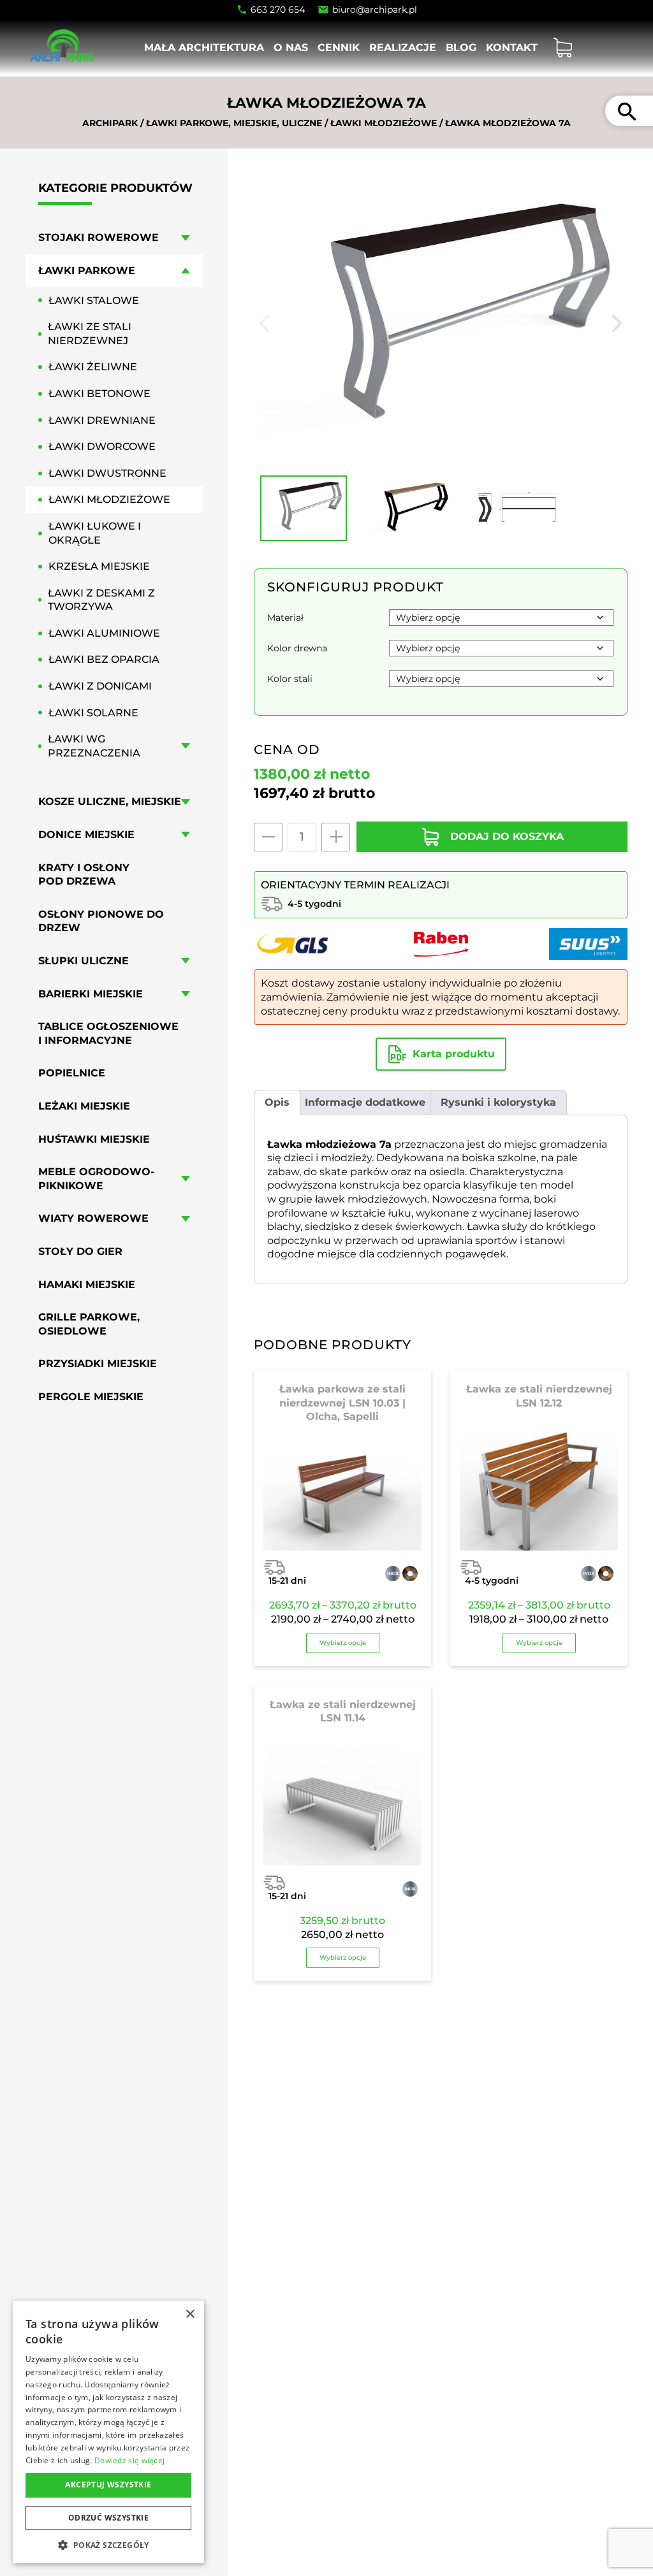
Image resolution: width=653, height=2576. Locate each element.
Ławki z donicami (100, 686)
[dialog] (108, 2432)
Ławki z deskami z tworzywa (101, 600)
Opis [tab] (277, 1102)
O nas (291, 47)
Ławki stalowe (94, 300)
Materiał (285, 618)
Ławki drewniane (102, 420)
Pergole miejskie (91, 1397)
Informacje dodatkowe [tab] (365, 1102)
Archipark (110, 123)
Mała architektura (204, 47)
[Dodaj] (336, 837)
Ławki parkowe (87, 271)
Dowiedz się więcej (129, 2460)
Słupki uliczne (84, 961)
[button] (108, 2544)
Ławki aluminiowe (104, 633)
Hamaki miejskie (87, 1284)
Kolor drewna (297, 648)
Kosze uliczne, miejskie (110, 801)
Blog (461, 47)
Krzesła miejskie (99, 566)
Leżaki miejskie (84, 1106)
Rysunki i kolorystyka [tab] (498, 1102)
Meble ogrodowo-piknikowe (96, 1179)
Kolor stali (290, 679)
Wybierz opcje (343, 1643)
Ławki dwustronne (107, 473)
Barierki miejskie (91, 994)
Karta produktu (454, 1054)
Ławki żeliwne (93, 367)
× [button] (190, 2314)
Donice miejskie (86, 835)
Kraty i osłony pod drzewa (84, 875)
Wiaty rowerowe (93, 1218)
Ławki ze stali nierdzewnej (90, 334)
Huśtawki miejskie (94, 1139)
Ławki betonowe (99, 394)
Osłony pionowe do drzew (101, 921)
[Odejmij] (268, 837)
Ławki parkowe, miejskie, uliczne (234, 123)
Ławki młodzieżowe (384, 123)
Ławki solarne (93, 713)
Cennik (339, 47)
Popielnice (72, 1073)
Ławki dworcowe (102, 446)
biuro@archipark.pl (375, 10)
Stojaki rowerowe (99, 237)
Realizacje (403, 47)
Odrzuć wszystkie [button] (108, 2518)
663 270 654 (278, 10)
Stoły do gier (80, 1251)
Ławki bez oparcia (104, 659)
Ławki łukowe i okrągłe (95, 533)
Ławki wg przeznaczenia (94, 746)
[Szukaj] (627, 111)
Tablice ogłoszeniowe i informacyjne (108, 1033)
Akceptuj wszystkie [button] (108, 2485)
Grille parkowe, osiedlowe (89, 1324)
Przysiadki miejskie (98, 1364)
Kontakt (512, 47)
